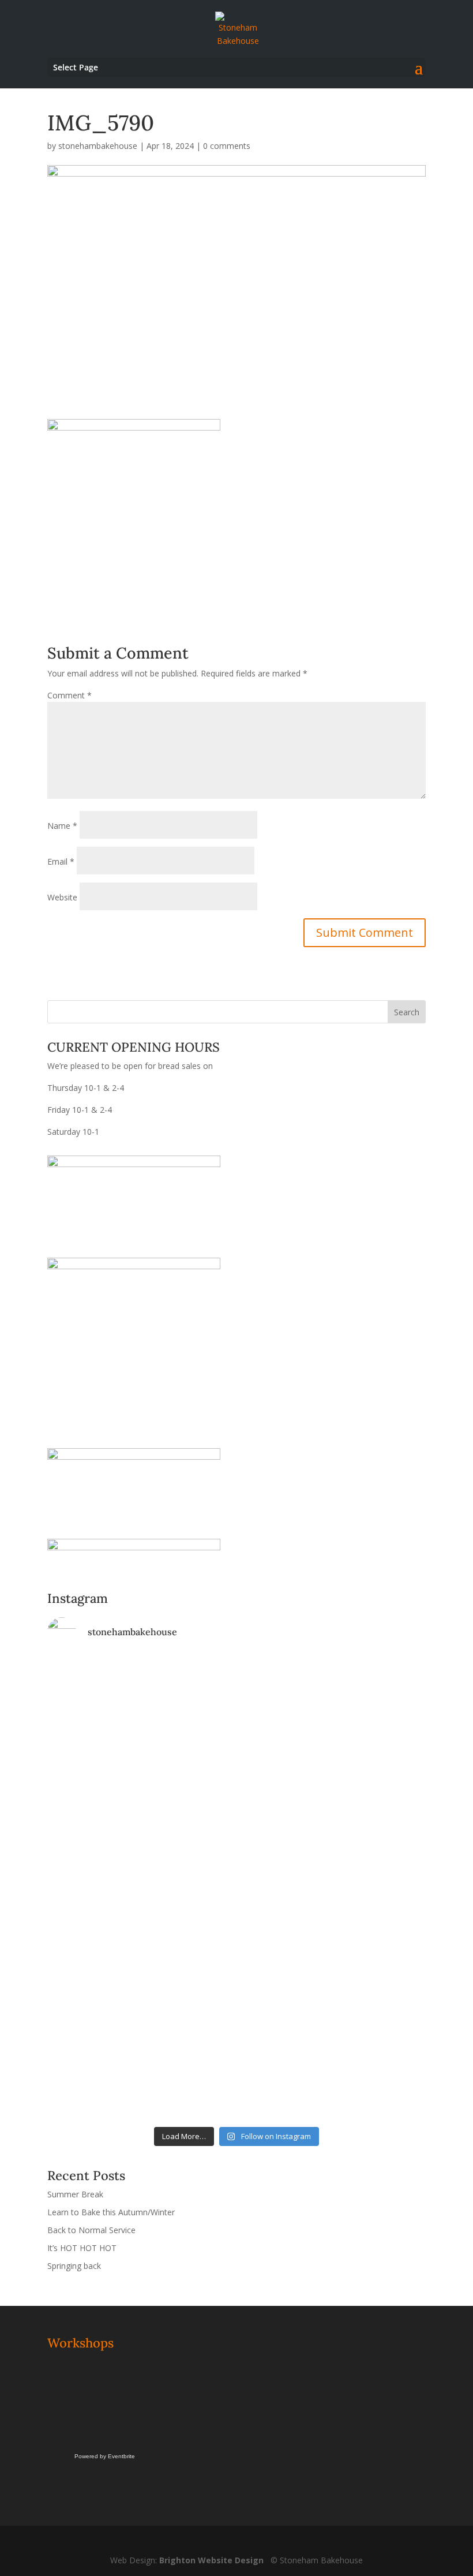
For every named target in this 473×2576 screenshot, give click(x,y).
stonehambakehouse (98, 146)
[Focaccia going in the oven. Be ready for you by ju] (140, 1804)
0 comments (227, 146)
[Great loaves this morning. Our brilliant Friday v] (140, 1945)
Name (62, 826)
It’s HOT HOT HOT (82, 2248)
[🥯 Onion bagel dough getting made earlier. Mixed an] (333, 1857)
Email (61, 861)
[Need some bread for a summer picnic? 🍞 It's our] (140, 1871)
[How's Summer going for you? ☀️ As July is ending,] (333, 2021)
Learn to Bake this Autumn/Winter (111, 2212)
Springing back (74, 2266)
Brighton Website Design (211, 2560)
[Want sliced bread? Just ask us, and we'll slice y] (333, 1804)
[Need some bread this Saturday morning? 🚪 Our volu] (333, 1722)
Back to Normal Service (91, 2230)
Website (62, 897)
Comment (70, 695)
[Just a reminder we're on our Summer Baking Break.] (140, 1680)
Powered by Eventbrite (105, 2456)
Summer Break (75, 2194)
